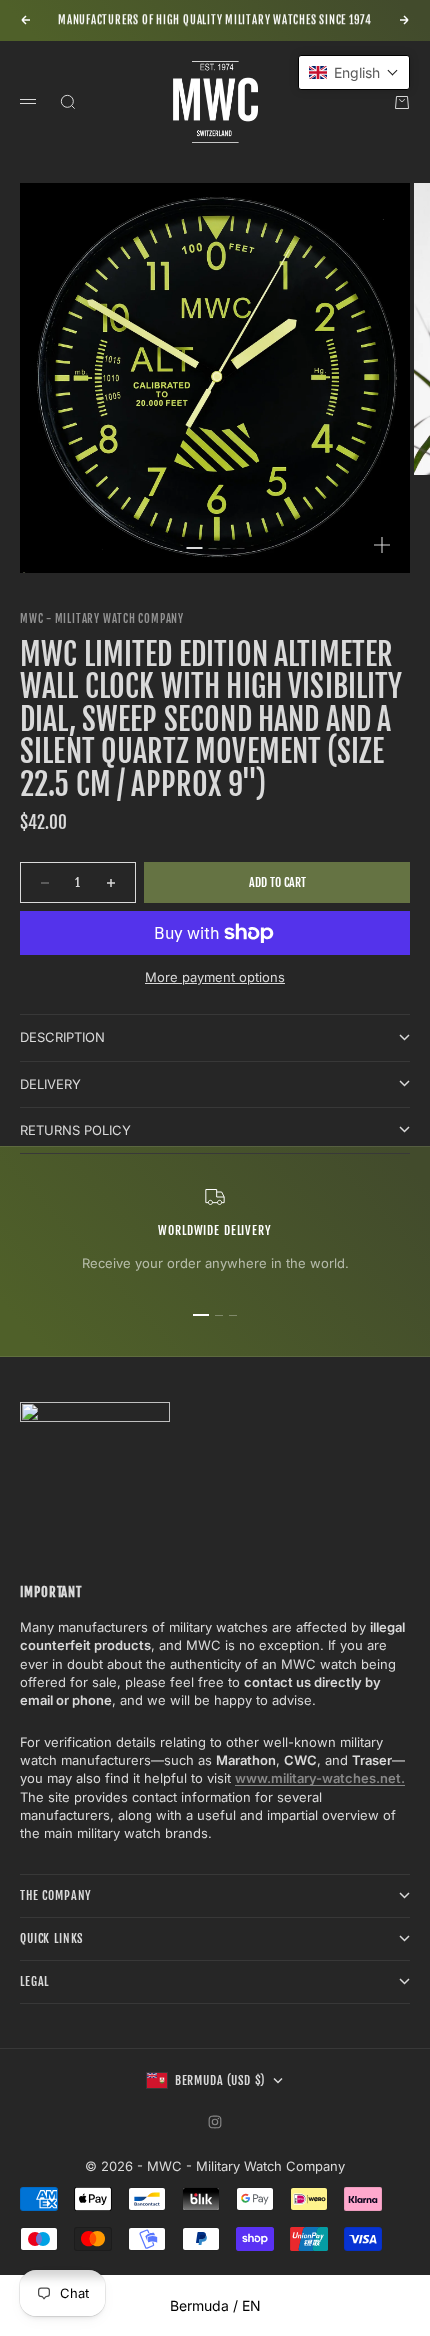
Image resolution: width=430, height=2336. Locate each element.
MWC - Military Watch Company (102, 619)
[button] (354, 72)
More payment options (215, 977)
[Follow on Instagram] (215, 2122)
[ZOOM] (382, 545)
